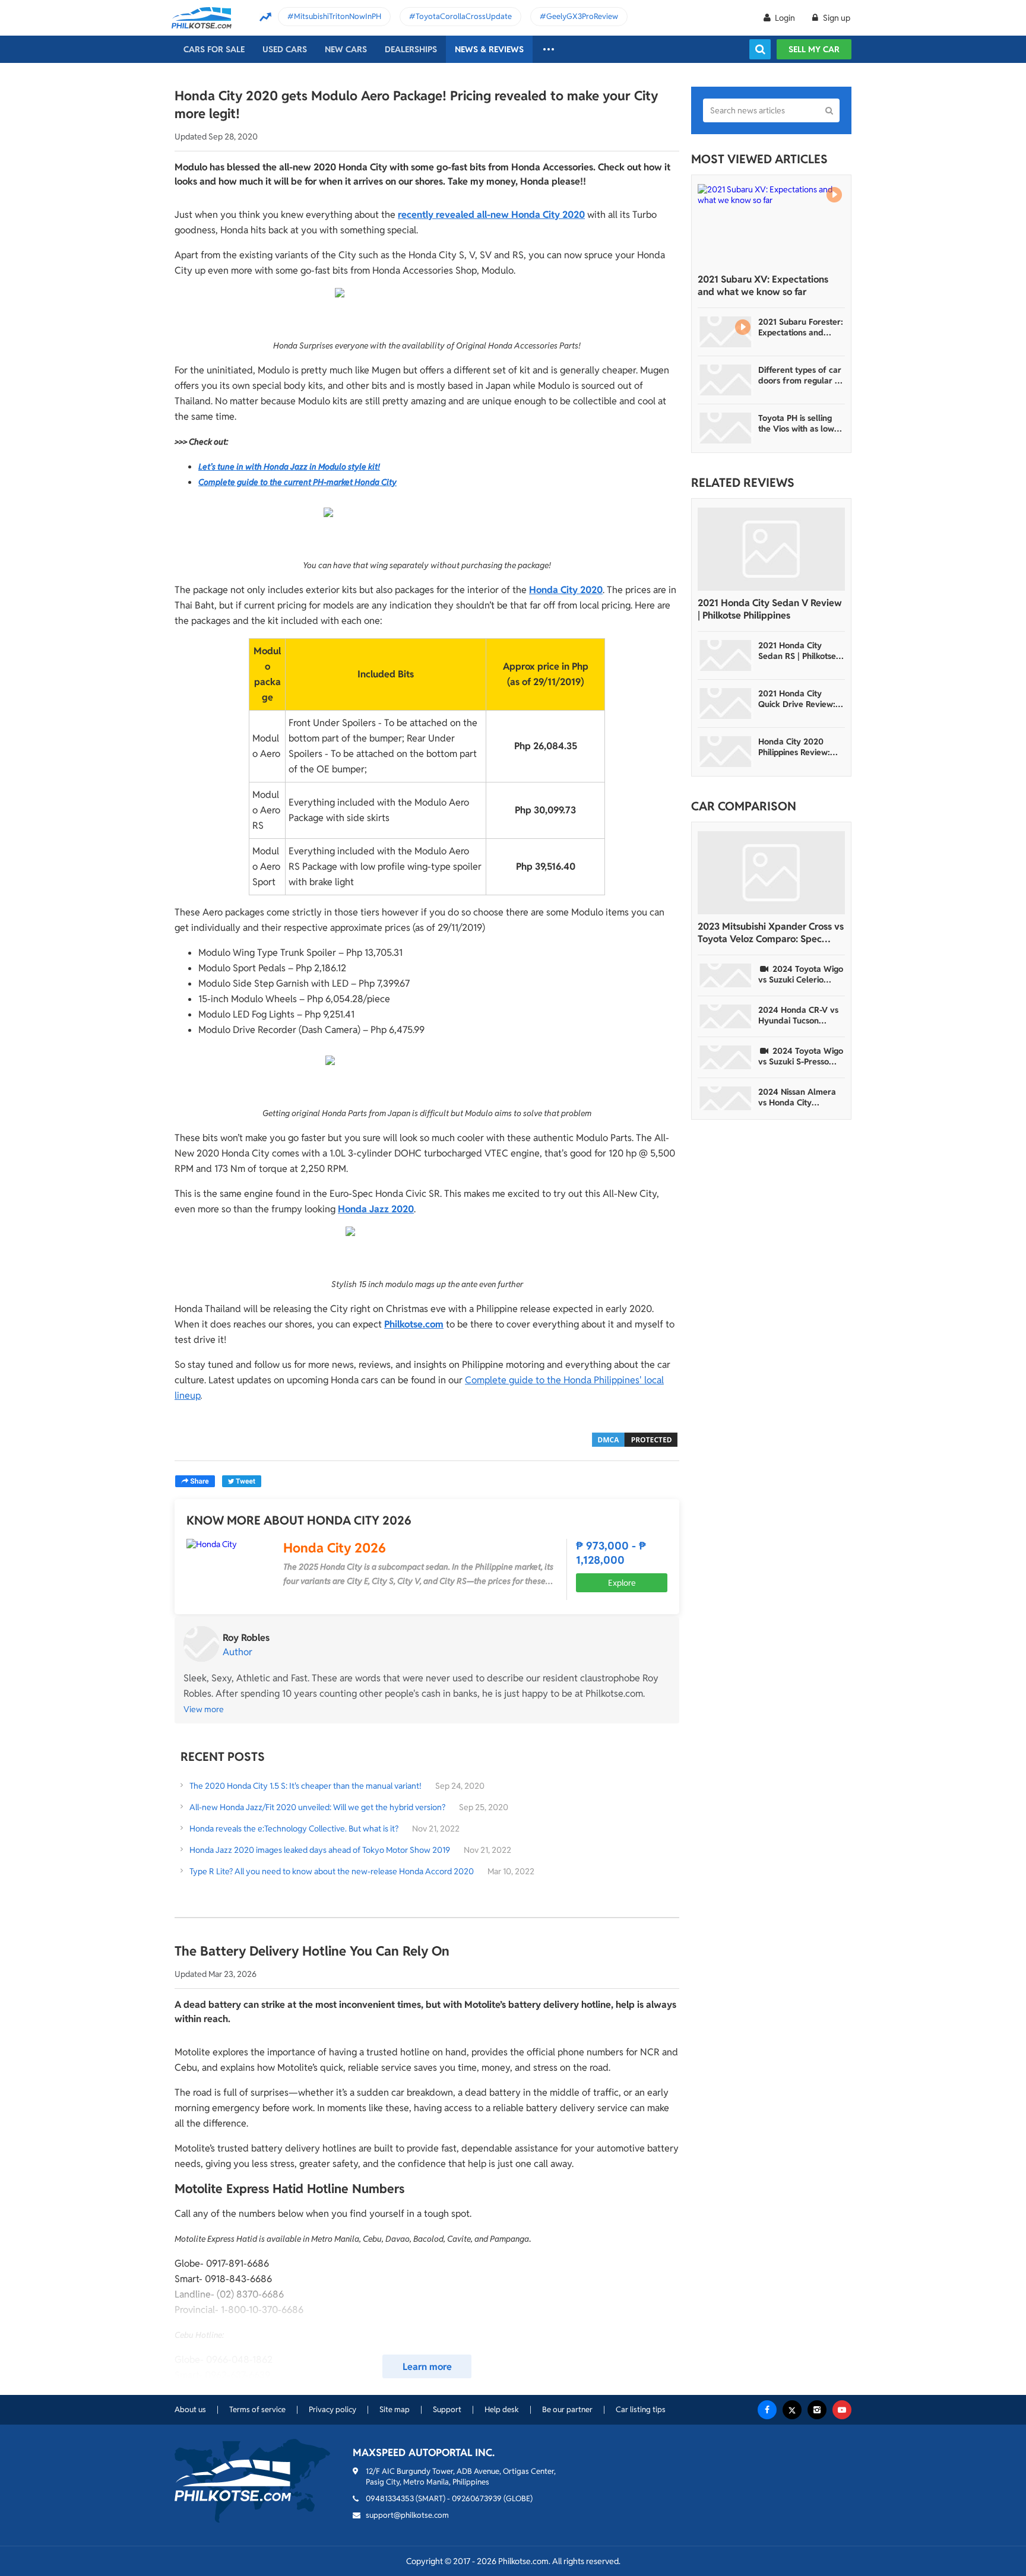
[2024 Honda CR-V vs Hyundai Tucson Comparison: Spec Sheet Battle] (726, 1016)
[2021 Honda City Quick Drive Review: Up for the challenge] (726, 704)
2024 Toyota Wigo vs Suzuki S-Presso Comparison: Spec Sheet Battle (801, 1056)
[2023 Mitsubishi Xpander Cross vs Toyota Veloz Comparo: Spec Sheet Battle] (771, 873)
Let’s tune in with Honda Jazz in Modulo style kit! (289, 467)
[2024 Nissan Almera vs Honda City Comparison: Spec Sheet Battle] (726, 1098)
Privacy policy (332, 2409)
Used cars (285, 49)
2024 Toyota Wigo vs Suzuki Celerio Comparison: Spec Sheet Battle (801, 974)
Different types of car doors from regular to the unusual (800, 375)
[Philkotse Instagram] (817, 2410)
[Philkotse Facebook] (767, 2410)
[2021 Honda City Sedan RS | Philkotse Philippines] (726, 655)
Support (447, 2409)
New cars (346, 49)
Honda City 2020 (566, 590)
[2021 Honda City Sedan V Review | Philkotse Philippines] (771, 549)
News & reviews (489, 49)
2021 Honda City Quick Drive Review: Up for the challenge (798, 699)
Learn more (427, 2367)
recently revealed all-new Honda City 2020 (491, 215)
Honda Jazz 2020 (376, 1209)
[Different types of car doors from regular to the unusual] (726, 380)
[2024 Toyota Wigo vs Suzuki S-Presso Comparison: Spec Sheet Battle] (726, 1057)
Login (785, 18)
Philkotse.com (414, 1324)
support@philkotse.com (407, 2515)
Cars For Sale (214, 49)
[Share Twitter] (242, 1481)
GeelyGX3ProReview (582, 16)
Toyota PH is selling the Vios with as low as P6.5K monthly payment (796, 423)
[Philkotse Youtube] (842, 2410)
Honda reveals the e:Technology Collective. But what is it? (294, 1829)
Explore (622, 1583)
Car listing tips (641, 2409)
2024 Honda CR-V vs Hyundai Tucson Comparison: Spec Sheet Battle (798, 1015)
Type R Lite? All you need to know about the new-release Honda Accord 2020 (332, 1871)
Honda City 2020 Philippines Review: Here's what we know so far (799, 747)
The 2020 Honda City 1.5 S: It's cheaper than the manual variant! (305, 1786)
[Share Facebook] (195, 1481)
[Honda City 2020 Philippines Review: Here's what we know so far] (726, 752)
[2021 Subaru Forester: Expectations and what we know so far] (726, 332)
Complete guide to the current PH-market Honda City (297, 482)
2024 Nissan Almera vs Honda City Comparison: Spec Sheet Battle (797, 1097)
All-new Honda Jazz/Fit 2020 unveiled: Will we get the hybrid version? (317, 1807)
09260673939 (477, 2499)
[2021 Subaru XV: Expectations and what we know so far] (771, 226)
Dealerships (411, 49)
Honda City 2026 (335, 1548)
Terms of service (257, 2409)
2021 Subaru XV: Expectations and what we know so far (763, 286)
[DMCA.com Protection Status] (635, 1439)
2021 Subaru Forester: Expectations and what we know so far (801, 327)
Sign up (836, 18)
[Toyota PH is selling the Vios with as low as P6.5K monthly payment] (726, 428)
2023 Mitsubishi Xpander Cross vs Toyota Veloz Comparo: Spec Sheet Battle (771, 933)
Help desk (502, 2409)
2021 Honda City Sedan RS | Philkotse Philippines (797, 651)
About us (190, 2409)
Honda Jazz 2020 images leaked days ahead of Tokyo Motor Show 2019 (320, 1850)
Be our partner (567, 2409)
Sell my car (814, 49)
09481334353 (390, 2499)
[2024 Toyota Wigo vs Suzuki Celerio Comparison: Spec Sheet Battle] (726, 975)
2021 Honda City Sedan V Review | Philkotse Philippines (770, 609)
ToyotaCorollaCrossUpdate (464, 16)
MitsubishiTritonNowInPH (338, 16)
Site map (395, 2409)
